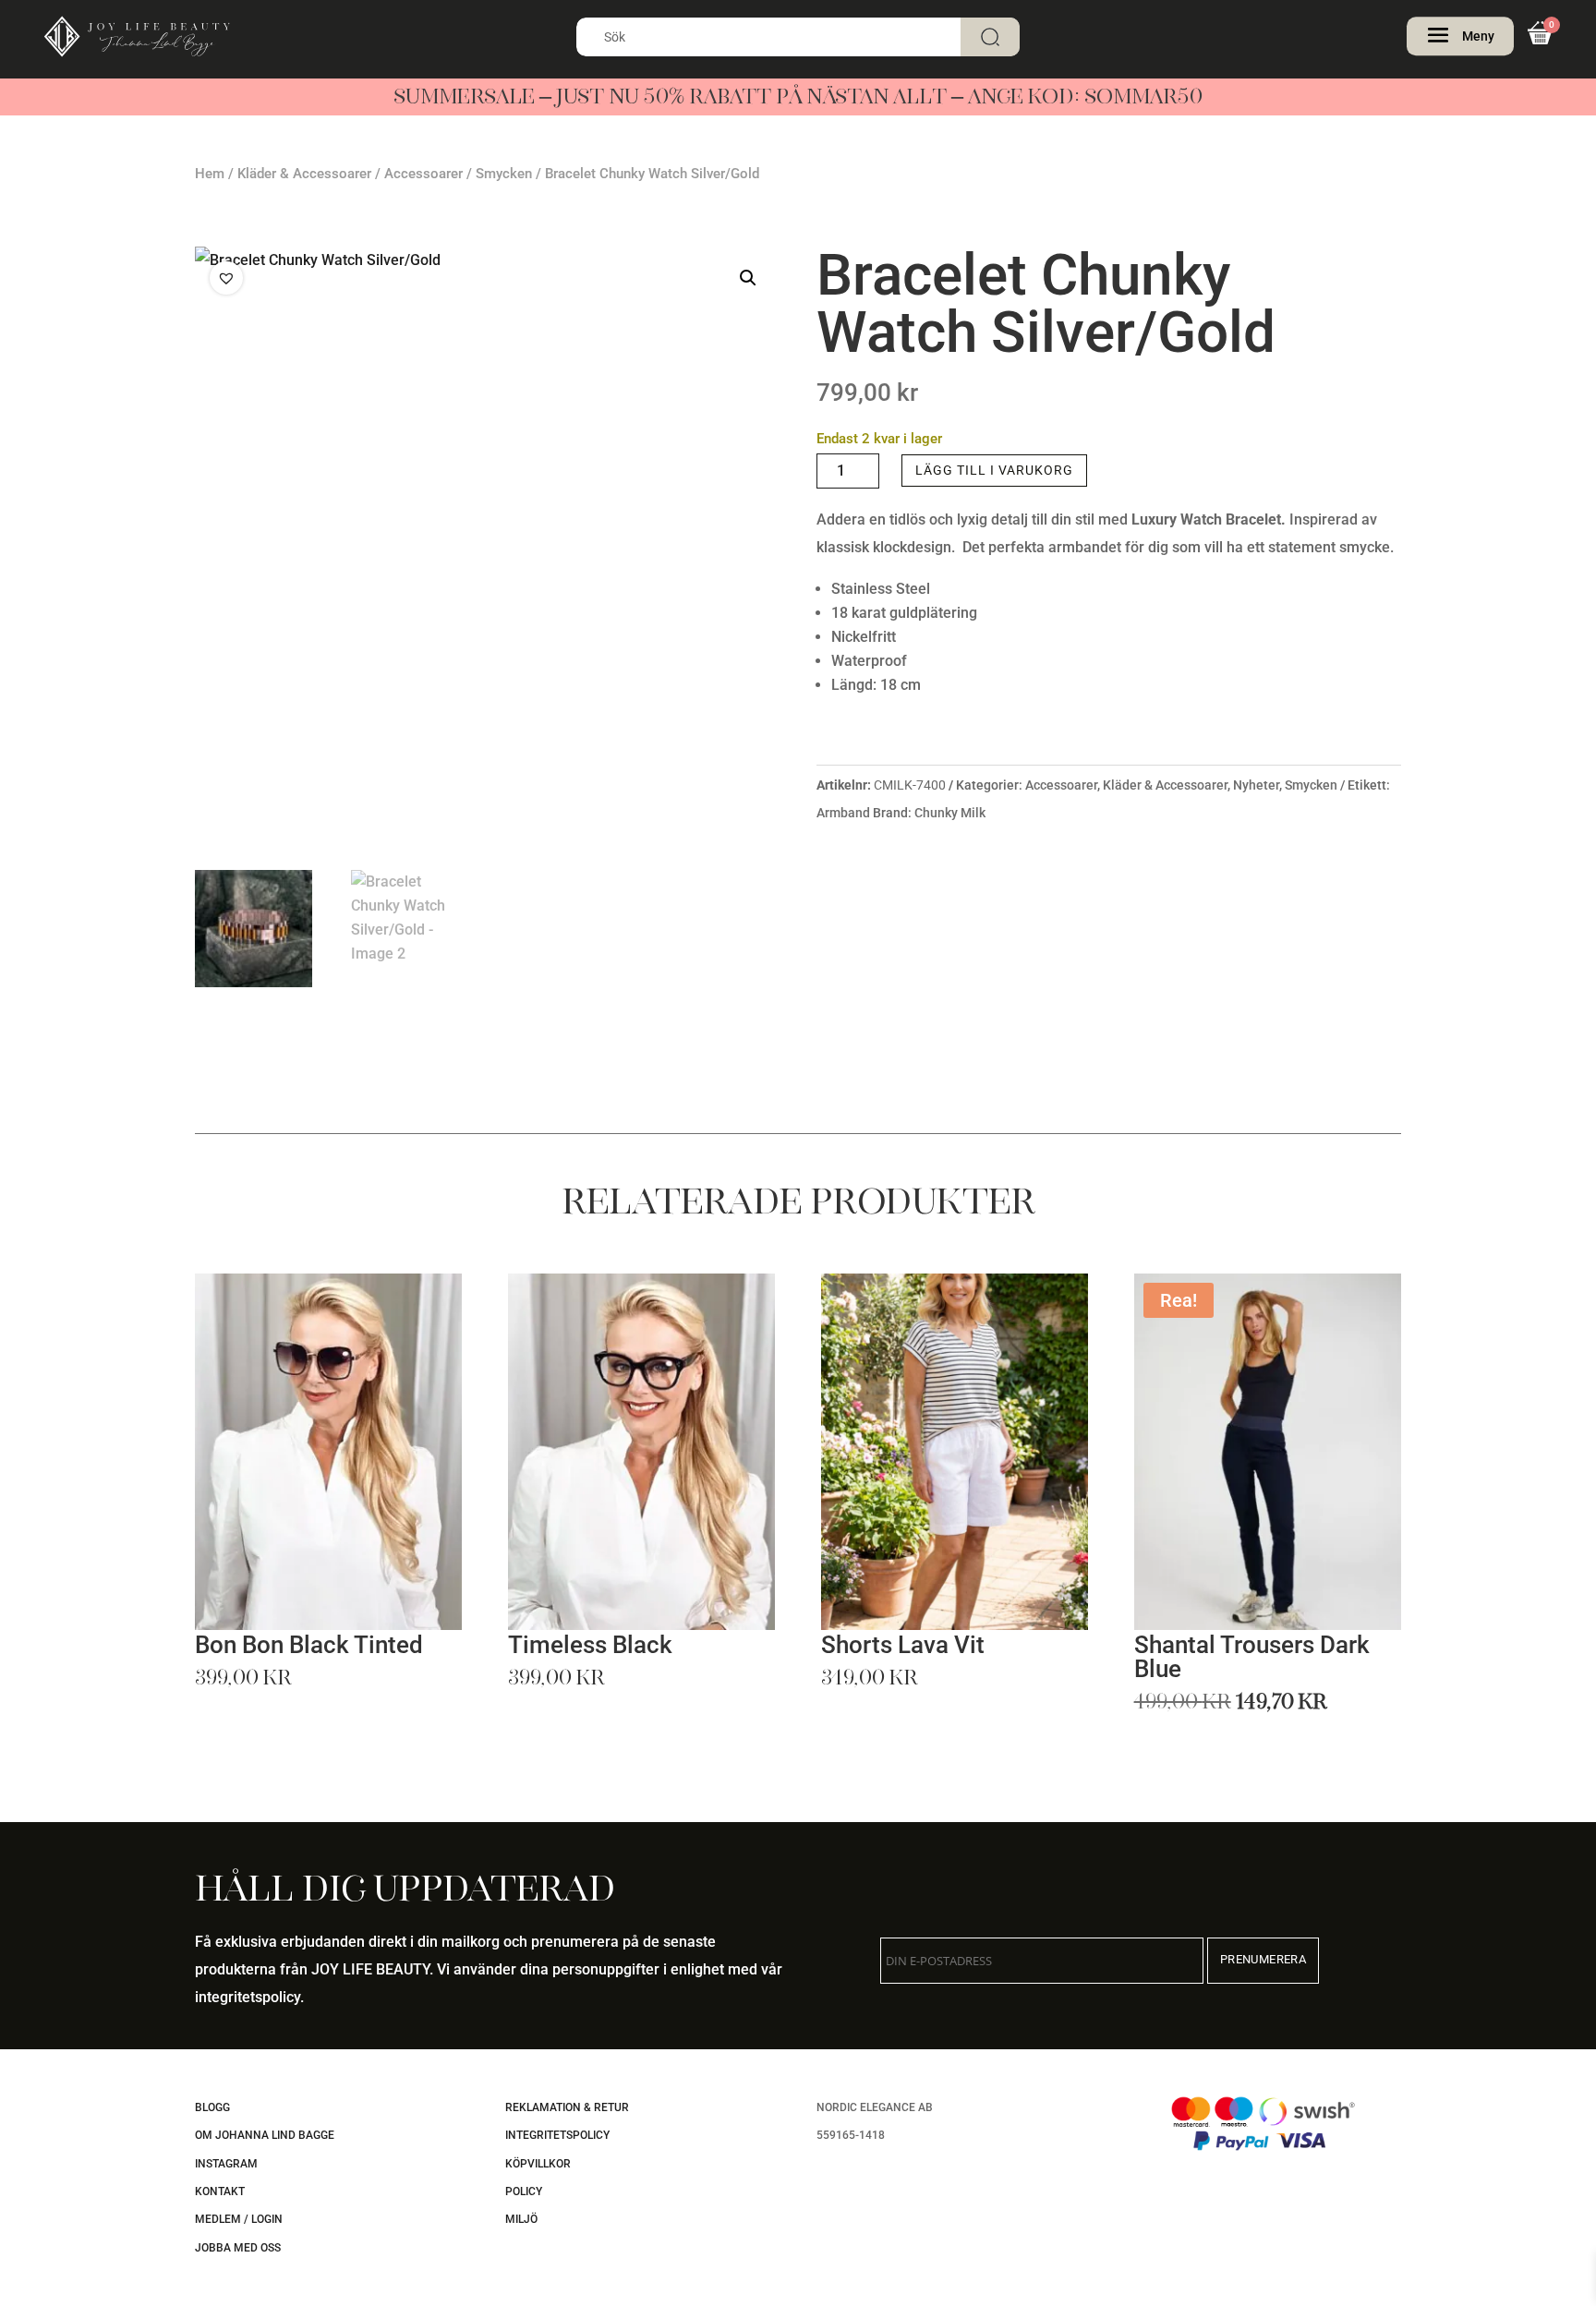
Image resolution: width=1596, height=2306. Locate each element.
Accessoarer (423, 174)
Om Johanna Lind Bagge (265, 2135)
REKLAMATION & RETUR (567, 2107)
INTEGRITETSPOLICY (557, 2135)
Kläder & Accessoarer (304, 174)
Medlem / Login (239, 2219)
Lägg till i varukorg (994, 470)
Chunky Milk (950, 813)
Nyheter (1256, 785)
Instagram (226, 2164)
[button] (748, 278)
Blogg (212, 2107)
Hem (210, 174)
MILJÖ (521, 2219)
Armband (843, 813)
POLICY (524, 2191)
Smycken (504, 174)
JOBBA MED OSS (238, 2248)
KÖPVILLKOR (538, 2164)
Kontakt (220, 2191)
